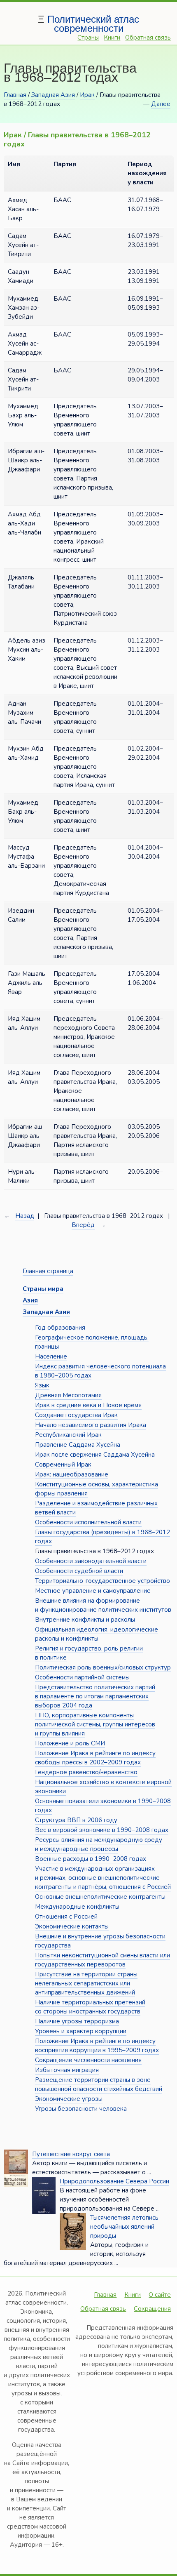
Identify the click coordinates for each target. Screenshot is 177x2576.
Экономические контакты (72, 1926)
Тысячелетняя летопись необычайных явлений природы (124, 2227)
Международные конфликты (77, 1907)
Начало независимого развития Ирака (91, 1425)
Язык (42, 1385)
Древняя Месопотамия (68, 1395)
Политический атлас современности (93, 24)
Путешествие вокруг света (71, 2154)
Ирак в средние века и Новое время (88, 1405)
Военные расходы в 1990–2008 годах (91, 1859)
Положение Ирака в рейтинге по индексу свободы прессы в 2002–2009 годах (95, 1758)
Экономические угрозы (69, 2099)
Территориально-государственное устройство (102, 1581)
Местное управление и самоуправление (93, 1591)
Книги (112, 38)
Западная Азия (53, 95)
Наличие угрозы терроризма (77, 2021)
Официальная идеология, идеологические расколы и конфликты (97, 1634)
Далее (161, 104)
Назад (25, 1216)
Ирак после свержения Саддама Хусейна (95, 1455)
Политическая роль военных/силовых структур (103, 1667)
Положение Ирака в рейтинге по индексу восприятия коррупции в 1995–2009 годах (97, 2046)
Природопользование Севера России (114, 2181)
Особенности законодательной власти (91, 1561)
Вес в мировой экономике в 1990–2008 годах (102, 1830)
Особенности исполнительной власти (88, 1522)
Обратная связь (148, 38)
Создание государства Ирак (76, 1415)
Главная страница (48, 1271)
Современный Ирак (63, 1465)
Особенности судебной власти (79, 1571)
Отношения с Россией (66, 1917)
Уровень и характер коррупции (81, 2031)
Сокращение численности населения (88, 2060)
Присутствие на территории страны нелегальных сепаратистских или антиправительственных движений (86, 1983)
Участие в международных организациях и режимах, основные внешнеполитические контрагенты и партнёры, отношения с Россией (103, 1878)
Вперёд (83, 1225)
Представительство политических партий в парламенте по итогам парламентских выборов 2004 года (95, 1696)
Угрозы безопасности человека (81, 2109)
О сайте (160, 2295)
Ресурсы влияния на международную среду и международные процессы (99, 1844)
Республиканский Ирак (68, 1435)
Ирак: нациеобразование (72, 1474)
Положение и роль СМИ (70, 1743)
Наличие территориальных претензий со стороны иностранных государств (90, 2007)
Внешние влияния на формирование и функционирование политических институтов (103, 1605)
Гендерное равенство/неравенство (86, 1772)
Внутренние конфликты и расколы (85, 1620)
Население (51, 1356)
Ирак (87, 95)
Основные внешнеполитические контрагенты (100, 1897)
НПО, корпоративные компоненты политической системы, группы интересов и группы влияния (95, 1724)
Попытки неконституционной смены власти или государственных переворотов (102, 1960)
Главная (15, 95)
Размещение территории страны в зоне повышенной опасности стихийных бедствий (99, 2084)
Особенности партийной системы (82, 1677)
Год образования (60, 1328)
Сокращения (152, 2309)
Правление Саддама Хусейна (78, 1445)
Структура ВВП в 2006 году (76, 1820)
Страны (88, 38)
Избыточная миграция (67, 2070)
